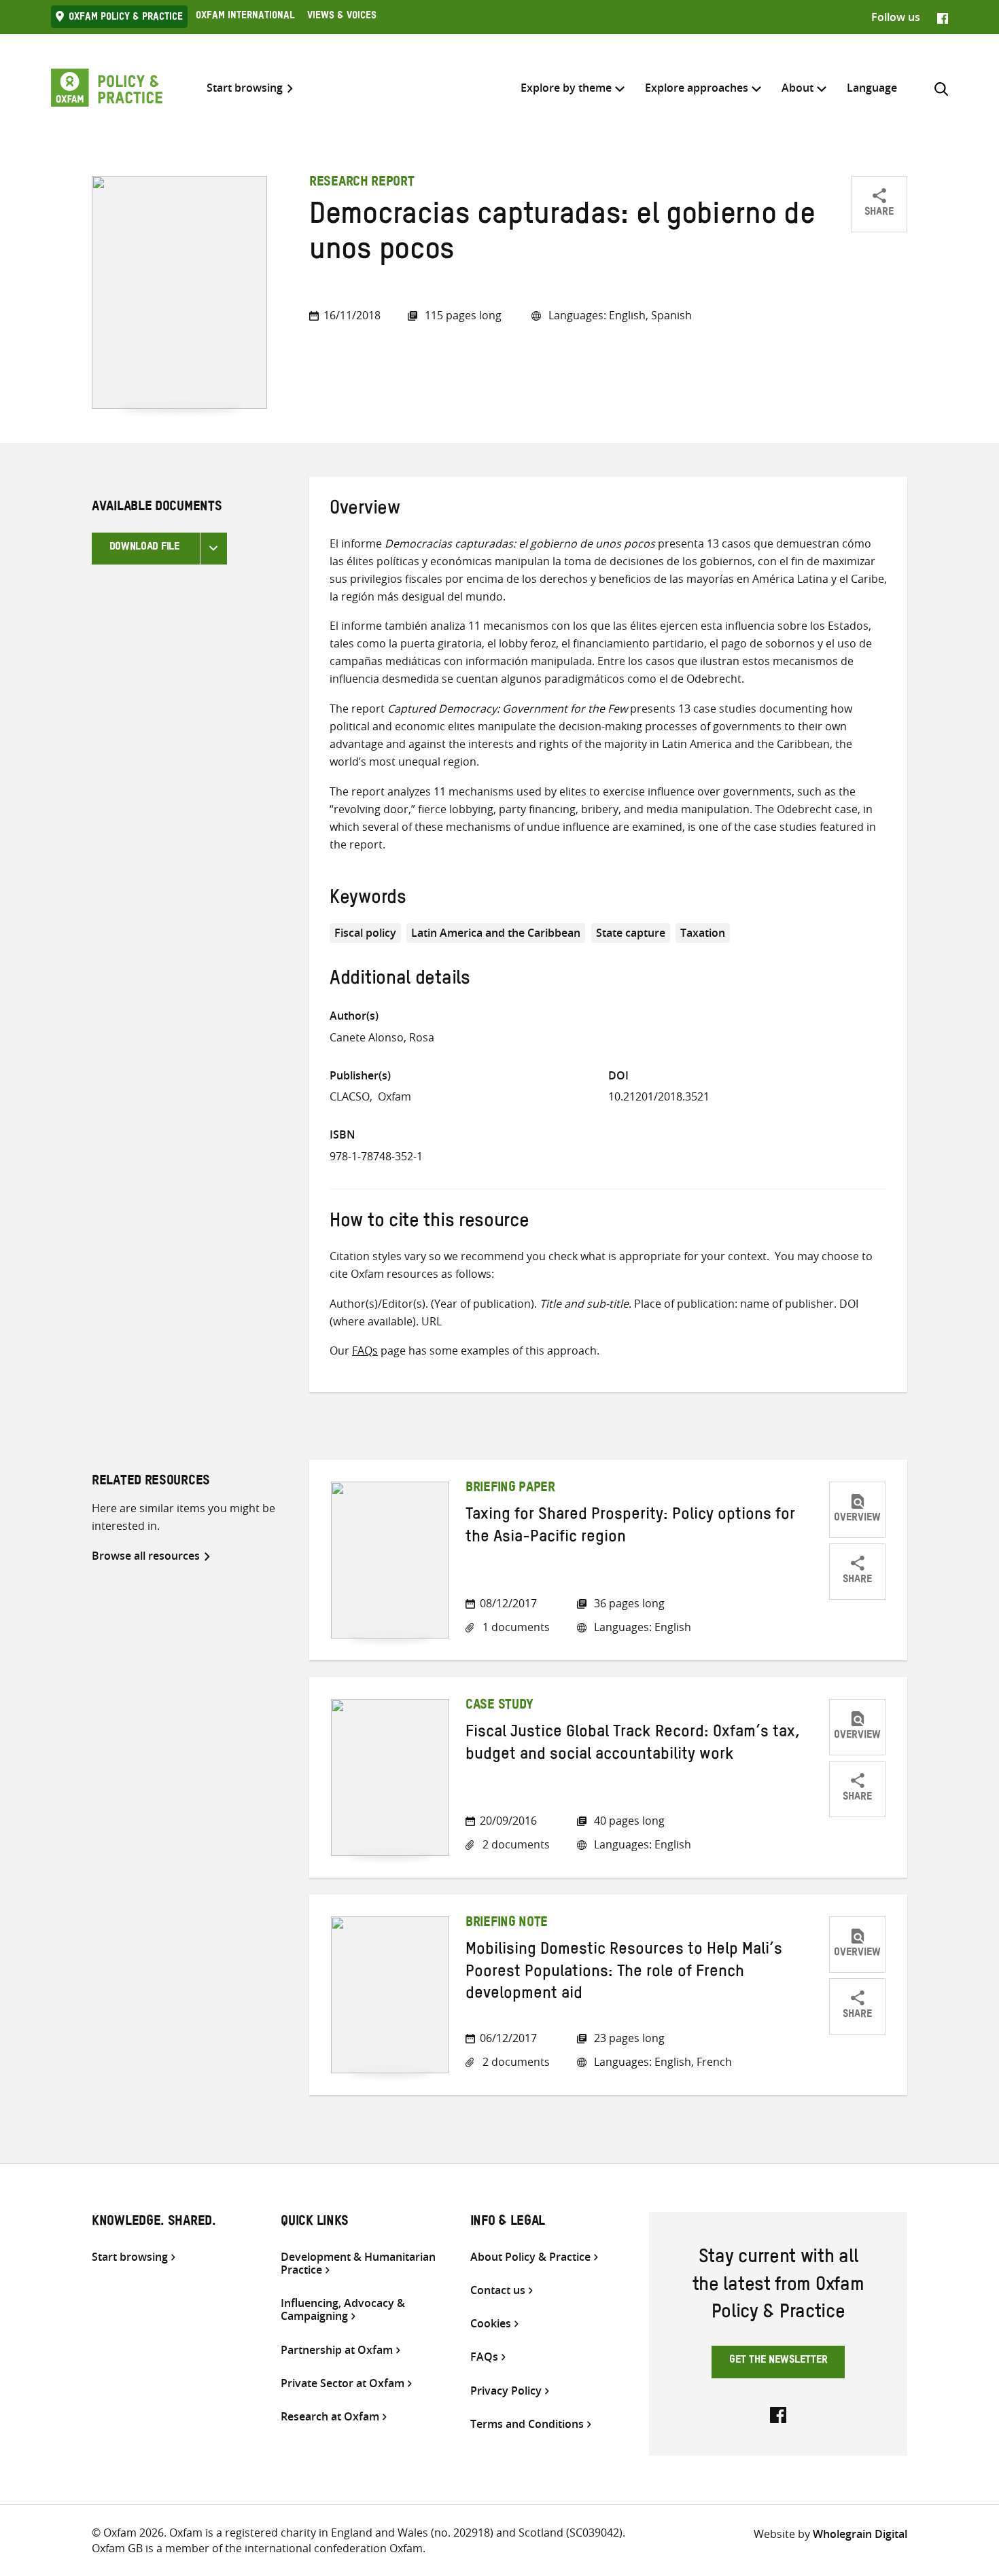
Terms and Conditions (527, 2424)
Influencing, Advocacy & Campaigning (343, 2310)
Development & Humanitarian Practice (358, 2264)
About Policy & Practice (530, 2257)
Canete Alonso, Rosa (382, 1037)
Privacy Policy (506, 2391)
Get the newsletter (778, 2361)
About (798, 88)
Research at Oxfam (330, 2417)
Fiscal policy (365, 933)
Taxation (703, 933)
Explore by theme (566, 88)
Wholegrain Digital (860, 2534)
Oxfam (395, 1096)
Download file (144, 548)
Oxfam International (245, 17)
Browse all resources (146, 1556)
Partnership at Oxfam (337, 2350)
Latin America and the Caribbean (496, 933)
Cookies (491, 2324)
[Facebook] (943, 17)
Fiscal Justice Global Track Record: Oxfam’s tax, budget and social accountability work (633, 1745)
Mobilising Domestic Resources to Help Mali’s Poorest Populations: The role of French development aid (624, 1974)
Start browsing (245, 88)
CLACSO (350, 1096)
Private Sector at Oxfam (343, 2383)
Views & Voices (342, 17)
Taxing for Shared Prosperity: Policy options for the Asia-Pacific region (630, 1528)
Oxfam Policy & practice (126, 18)
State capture (631, 933)
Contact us (498, 2290)
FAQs (365, 1350)
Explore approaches (697, 88)
